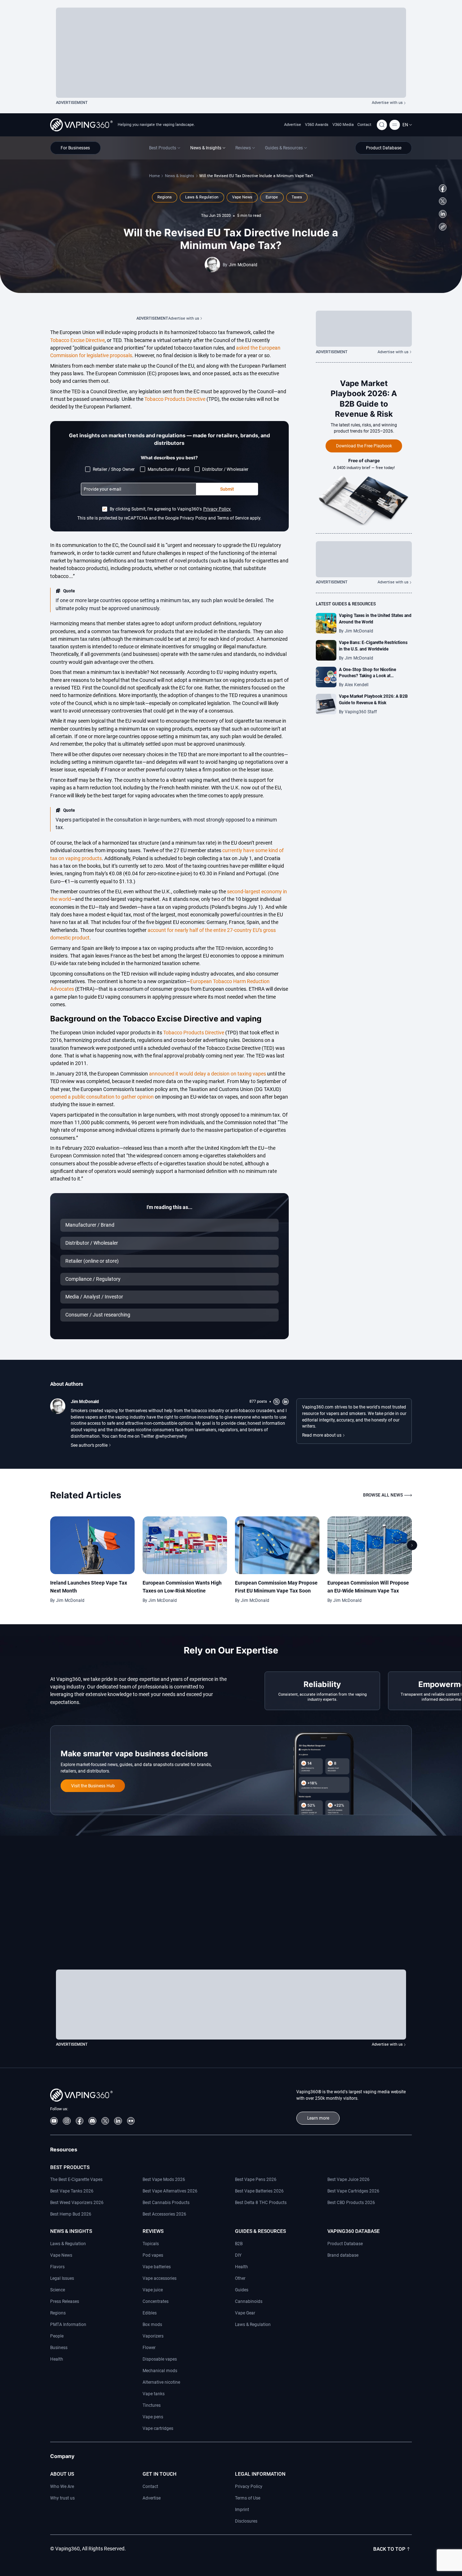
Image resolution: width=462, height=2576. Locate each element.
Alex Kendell (357, 685)
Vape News (61, 2255)
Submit (227, 489)
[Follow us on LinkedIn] (443, 214)
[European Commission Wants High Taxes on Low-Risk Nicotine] (185, 1545)
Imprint (242, 2509)
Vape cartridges (158, 2428)
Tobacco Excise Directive (77, 340)
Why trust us (62, 2498)
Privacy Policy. (217, 509)
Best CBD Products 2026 (351, 2202)
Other (240, 2278)
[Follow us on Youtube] (54, 2121)
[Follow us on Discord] (92, 2121)
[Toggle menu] (395, 125)
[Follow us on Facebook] (443, 188)
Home (154, 176)
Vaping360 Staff (361, 712)
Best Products (70, 2167)
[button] (407, 125)
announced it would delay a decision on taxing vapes (208, 1074)
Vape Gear (245, 2313)
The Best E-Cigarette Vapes (76, 2179)
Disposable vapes (160, 2359)
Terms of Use (248, 2498)
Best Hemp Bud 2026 (71, 2214)
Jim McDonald (243, 265)
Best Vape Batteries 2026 (259, 2191)
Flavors (57, 2267)
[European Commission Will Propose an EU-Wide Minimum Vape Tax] (370, 1545)
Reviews (153, 2231)
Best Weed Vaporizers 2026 (77, 2202)
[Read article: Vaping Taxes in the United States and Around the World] (326, 623)
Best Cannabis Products (166, 2202)
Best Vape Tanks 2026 (72, 2191)
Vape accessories (160, 2278)
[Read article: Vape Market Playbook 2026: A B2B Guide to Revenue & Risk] (326, 704)
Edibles (150, 2313)
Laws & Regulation (68, 2244)
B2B (239, 2244)
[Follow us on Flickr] (131, 2121)
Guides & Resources (260, 2231)
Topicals (151, 2244)
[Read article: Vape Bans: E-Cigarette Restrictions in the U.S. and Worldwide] (326, 650)
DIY (238, 2255)
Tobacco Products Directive (175, 399)
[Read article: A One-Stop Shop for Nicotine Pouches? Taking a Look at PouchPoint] (326, 677)
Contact (364, 125)
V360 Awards (317, 125)
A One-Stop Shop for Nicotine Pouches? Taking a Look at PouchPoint (367, 676)
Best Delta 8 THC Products (261, 2202)
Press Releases (65, 2301)
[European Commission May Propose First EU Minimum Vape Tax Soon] (277, 1545)
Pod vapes (153, 2255)
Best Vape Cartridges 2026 (353, 2191)
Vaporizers (153, 2336)
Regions (58, 2313)
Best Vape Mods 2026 (164, 2179)
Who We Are (62, 2486)
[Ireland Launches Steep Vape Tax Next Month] (93, 1545)
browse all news (383, 1495)
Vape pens (153, 2417)
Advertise (293, 125)
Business (59, 2347)
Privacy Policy (249, 2486)
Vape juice (153, 2290)
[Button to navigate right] (412, 1545)
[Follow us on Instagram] (67, 2121)
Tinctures (152, 2405)
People (57, 2336)
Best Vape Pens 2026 (256, 2179)
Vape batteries (157, 2267)
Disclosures (246, 2521)
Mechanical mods (160, 2371)
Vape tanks (154, 2394)
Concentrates (156, 2301)
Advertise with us (387, 103)
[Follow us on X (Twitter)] (443, 201)
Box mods (152, 2324)
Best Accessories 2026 (164, 2214)
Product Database (345, 2244)
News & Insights (180, 176)
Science (58, 2290)
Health (57, 2359)
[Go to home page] (81, 125)
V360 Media (343, 125)
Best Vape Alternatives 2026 (170, 2191)
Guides (242, 2290)
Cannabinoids (249, 2301)
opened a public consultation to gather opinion (102, 1097)
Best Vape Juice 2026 (348, 2179)
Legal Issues (62, 2278)
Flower (149, 2347)
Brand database (343, 2255)
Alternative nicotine (161, 2382)
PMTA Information (68, 2324)
